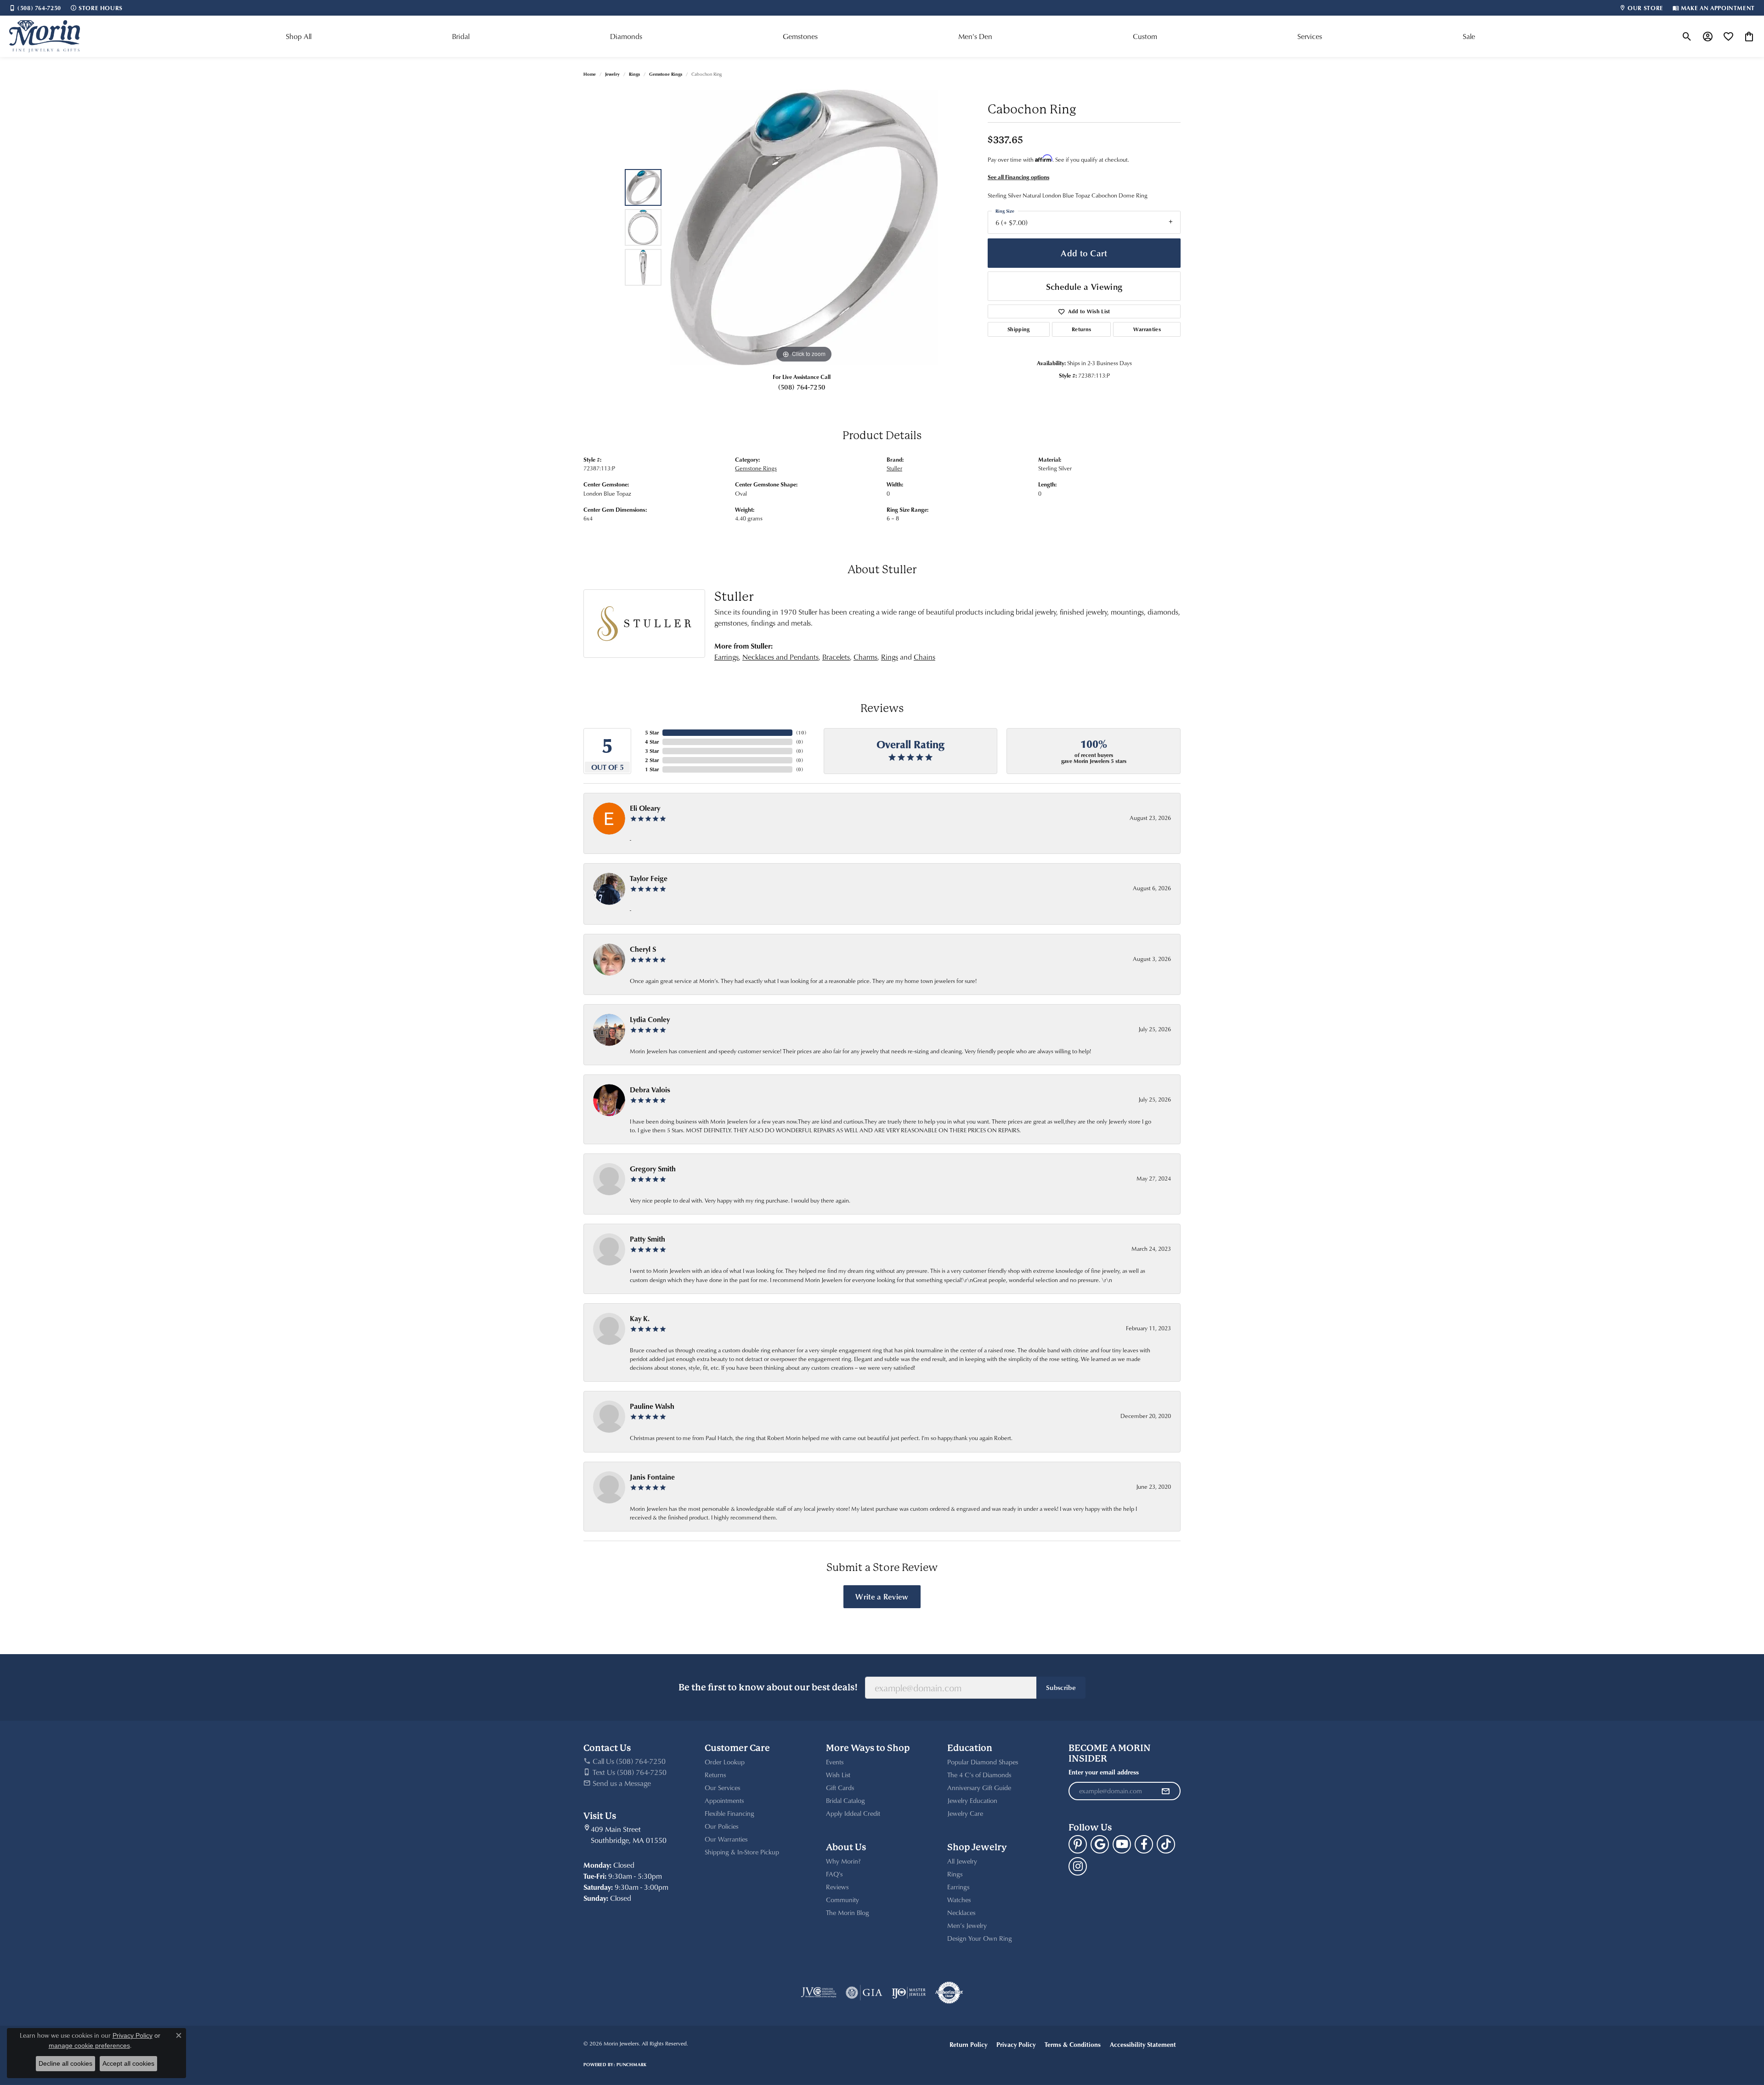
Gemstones (800, 36)
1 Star (652, 769)
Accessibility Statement (1143, 2044)
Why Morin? (843, 1861)
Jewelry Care (965, 1813)
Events (835, 1762)
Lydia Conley (650, 1019)
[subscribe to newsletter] (1165, 1791)
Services (1310, 36)
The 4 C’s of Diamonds (979, 1775)
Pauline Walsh (652, 1406)
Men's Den (975, 36)
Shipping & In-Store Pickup (742, 1852)
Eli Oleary (645, 808)
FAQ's (834, 1874)
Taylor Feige (649, 878)
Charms (865, 657)
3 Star (652, 751)
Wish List (838, 1775)
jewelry (612, 74)
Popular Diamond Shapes (983, 1762)
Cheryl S (643, 949)
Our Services (722, 1788)
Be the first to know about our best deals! (768, 1687)
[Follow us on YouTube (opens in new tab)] (1122, 1844)
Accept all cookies (128, 2063)
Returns (1081, 329)
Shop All (299, 36)
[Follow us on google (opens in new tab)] (1100, 1844)
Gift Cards (840, 1788)
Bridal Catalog (845, 1800)
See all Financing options (1018, 177)
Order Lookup (725, 1762)
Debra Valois (650, 1090)
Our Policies (721, 1826)
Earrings (727, 657)
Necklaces (961, 1913)
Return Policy (968, 2044)
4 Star (652, 742)
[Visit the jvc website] (819, 1993)
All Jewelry (962, 1861)
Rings (634, 74)
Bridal (461, 36)
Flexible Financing (729, 1813)
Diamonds (626, 36)
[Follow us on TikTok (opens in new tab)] (1166, 1844)
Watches (959, 1900)
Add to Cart (1084, 253)
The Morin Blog (848, 1913)
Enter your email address (1104, 1772)
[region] (804, 227)
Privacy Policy (1016, 2044)
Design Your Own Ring (980, 1938)
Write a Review (882, 1596)
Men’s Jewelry (967, 1925)
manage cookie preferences (89, 2045)
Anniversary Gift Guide (979, 1788)
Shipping (1019, 329)
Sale (1469, 36)
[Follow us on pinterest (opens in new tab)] (1078, 1844)
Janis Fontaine (652, 1477)
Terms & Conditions (1073, 2044)
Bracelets (836, 657)
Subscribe (1061, 1687)
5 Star (652, 732)
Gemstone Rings (666, 74)
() (801, 732)
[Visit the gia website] (864, 1993)
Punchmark (631, 2064)
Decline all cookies (65, 2063)
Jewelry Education (972, 1800)
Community (842, 1900)
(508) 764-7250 (802, 387)
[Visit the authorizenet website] (949, 1993)
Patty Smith (647, 1239)
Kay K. (640, 1318)
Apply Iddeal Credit (853, 1813)
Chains (924, 657)
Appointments (724, 1800)
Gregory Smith (653, 1169)
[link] (35, 8)
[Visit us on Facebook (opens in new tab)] (1144, 1844)
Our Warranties (726, 1839)
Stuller (894, 468)
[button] (1687, 36)
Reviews (837, 1887)
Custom (1145, 36)
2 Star (652, 760)
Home (590, 74)
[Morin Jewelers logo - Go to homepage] (45, 36)
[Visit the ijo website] (909, 1993)
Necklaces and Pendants (780, 657)
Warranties (1147, 329)
